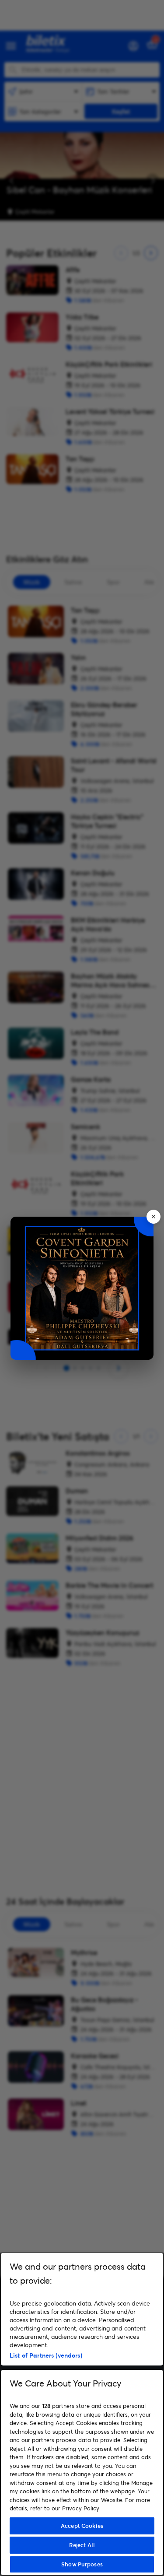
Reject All (82, 2545)
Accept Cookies (82, 2526)
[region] (82, 2414)
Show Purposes (82, 2564)
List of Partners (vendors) (46, 2355)
